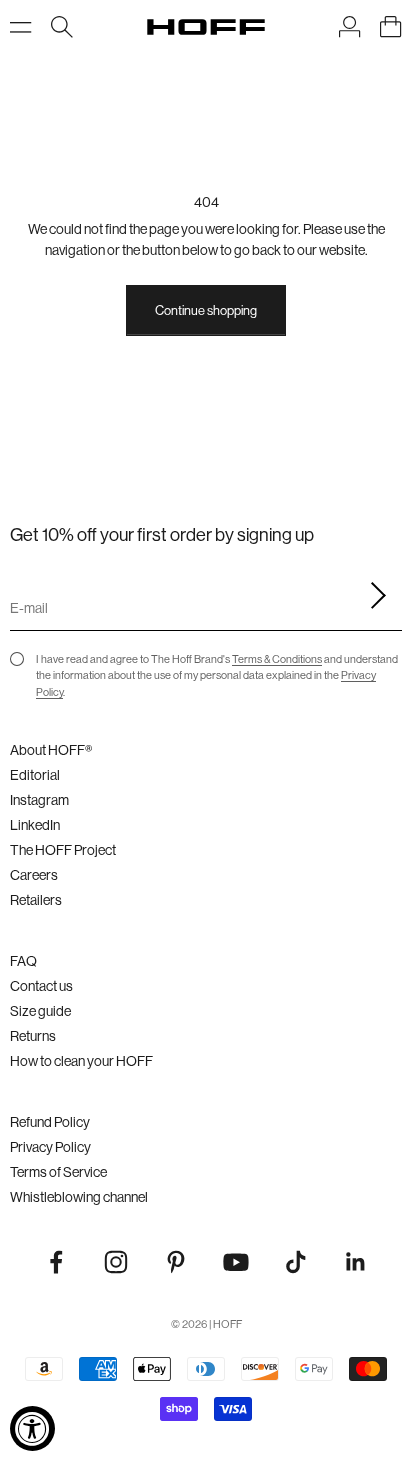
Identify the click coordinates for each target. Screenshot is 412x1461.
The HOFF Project (63, 850)
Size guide (40, 1011)
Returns (33, 1036)
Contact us (41, 986)
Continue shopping (206, 310)
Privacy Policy (50, 1147)
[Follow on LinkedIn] (356, 1262)
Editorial (35, 775)
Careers (34, 875)
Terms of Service (58, 1172)
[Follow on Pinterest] (176, 1262)
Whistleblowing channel (79, 1197)
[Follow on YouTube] (236, 1262)
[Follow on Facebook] (56, 1262)
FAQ (23, 961)
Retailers (36, 900)
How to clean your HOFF (81, 1061)
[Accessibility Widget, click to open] (32, 1428)
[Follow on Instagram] (116, 1262)
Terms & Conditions (277, 659)
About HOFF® (51, 750)
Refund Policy (50, 1122)
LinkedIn (35, 825)
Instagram (39, 800)
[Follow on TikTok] (296, 1262)
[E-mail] (372, 595)
